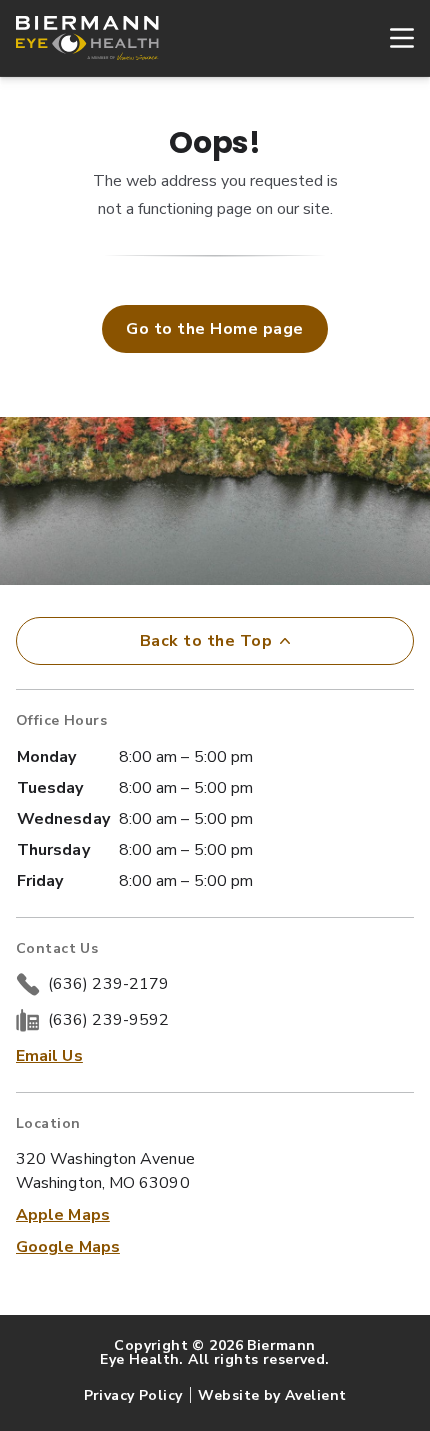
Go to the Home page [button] (214, 329)
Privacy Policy (133, 1395)
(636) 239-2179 (108, 984)
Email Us (49, 1056)
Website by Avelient (272, 1395)
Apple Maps (63, 1215)
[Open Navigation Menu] (392, 38)
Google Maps (68, 1247)
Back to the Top (206, 641)
